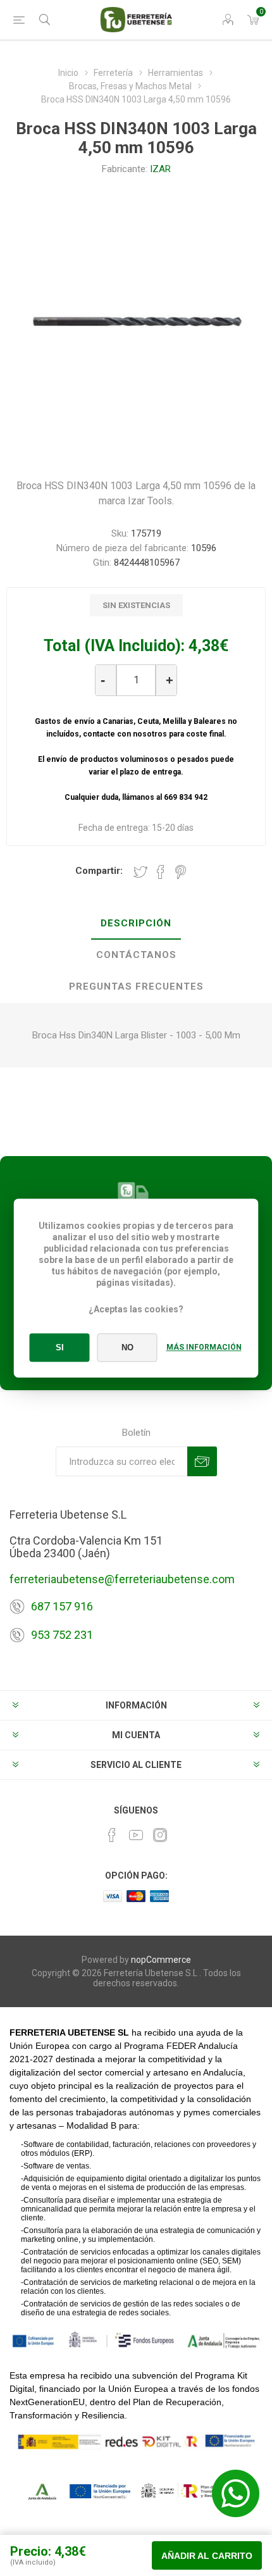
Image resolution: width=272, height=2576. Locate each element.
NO (127, 1347)
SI (60, 1347)
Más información (204, 1347)
